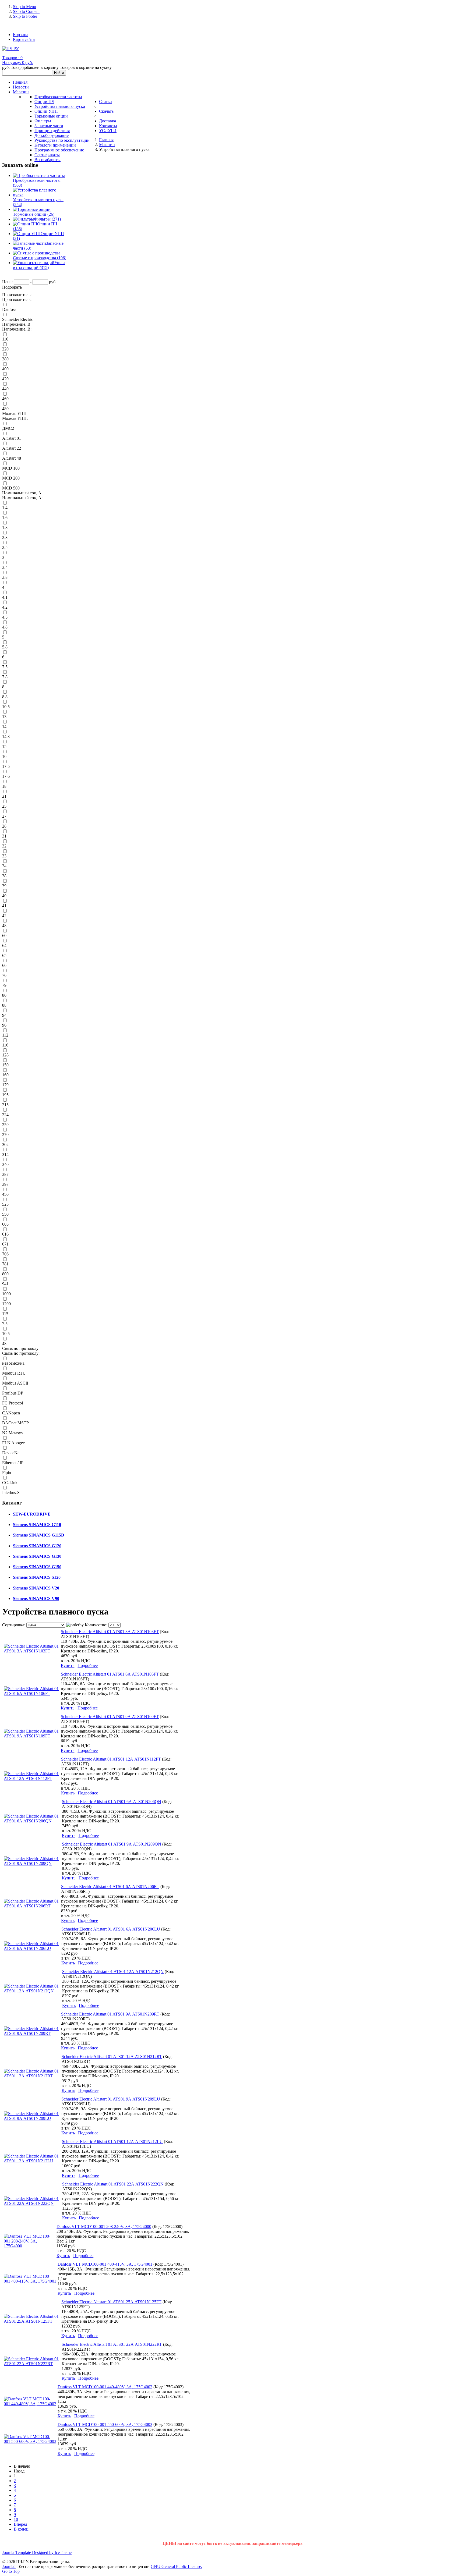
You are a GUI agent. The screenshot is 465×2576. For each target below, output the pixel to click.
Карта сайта (24, 39)
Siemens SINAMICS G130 (37, 1556)
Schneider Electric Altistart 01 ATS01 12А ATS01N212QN (113, 1972)
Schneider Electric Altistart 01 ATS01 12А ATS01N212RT (112, 2057)
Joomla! (9, 2566)
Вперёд (20, 2524)
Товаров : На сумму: (17, 60)
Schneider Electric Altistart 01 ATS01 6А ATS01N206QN (112, 1802)
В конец (21, 2529)
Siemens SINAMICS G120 (37, 1546)
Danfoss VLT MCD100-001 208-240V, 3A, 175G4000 (104, 2226)
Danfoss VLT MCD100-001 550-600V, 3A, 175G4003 (105, 2424)
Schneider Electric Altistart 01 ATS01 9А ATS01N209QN (112, 1844)
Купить (68, 1665)
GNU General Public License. (176, 2566)
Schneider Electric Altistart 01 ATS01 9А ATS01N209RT (110, 2014)
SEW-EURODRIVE (32, 1514)
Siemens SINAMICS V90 (36, 1599)
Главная (106, 140)
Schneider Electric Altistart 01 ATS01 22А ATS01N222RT (112, 2344)
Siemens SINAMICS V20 (36, 1588)
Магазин (107, 145)
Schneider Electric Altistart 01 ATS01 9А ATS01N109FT (110, 1717)
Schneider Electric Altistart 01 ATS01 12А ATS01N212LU (112, 2142)
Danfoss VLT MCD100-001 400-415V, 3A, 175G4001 (105, 2264)
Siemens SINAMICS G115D (39, 1535)
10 (16, 2519)
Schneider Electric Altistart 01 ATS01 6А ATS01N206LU (111, 1929)
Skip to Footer (25, 16)
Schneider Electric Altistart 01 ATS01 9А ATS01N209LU (111, 2099)
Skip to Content (26, 11)
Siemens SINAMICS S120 (37, 1577)
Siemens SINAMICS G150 (37, 1567)
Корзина (21, 35)
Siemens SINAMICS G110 (37, 1525)
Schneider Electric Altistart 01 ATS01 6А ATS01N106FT (110, 1674)
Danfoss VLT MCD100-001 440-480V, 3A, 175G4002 (105, 2387)
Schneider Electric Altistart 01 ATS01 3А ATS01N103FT (110, 1632)
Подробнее (88, 1665)
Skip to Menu (24, 7)
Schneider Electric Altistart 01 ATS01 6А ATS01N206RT (110, 1887)
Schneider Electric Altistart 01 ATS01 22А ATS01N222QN (113, 2184)
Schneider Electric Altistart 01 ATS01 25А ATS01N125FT (111, 2302)
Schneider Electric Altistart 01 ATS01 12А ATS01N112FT (111, 1759)
